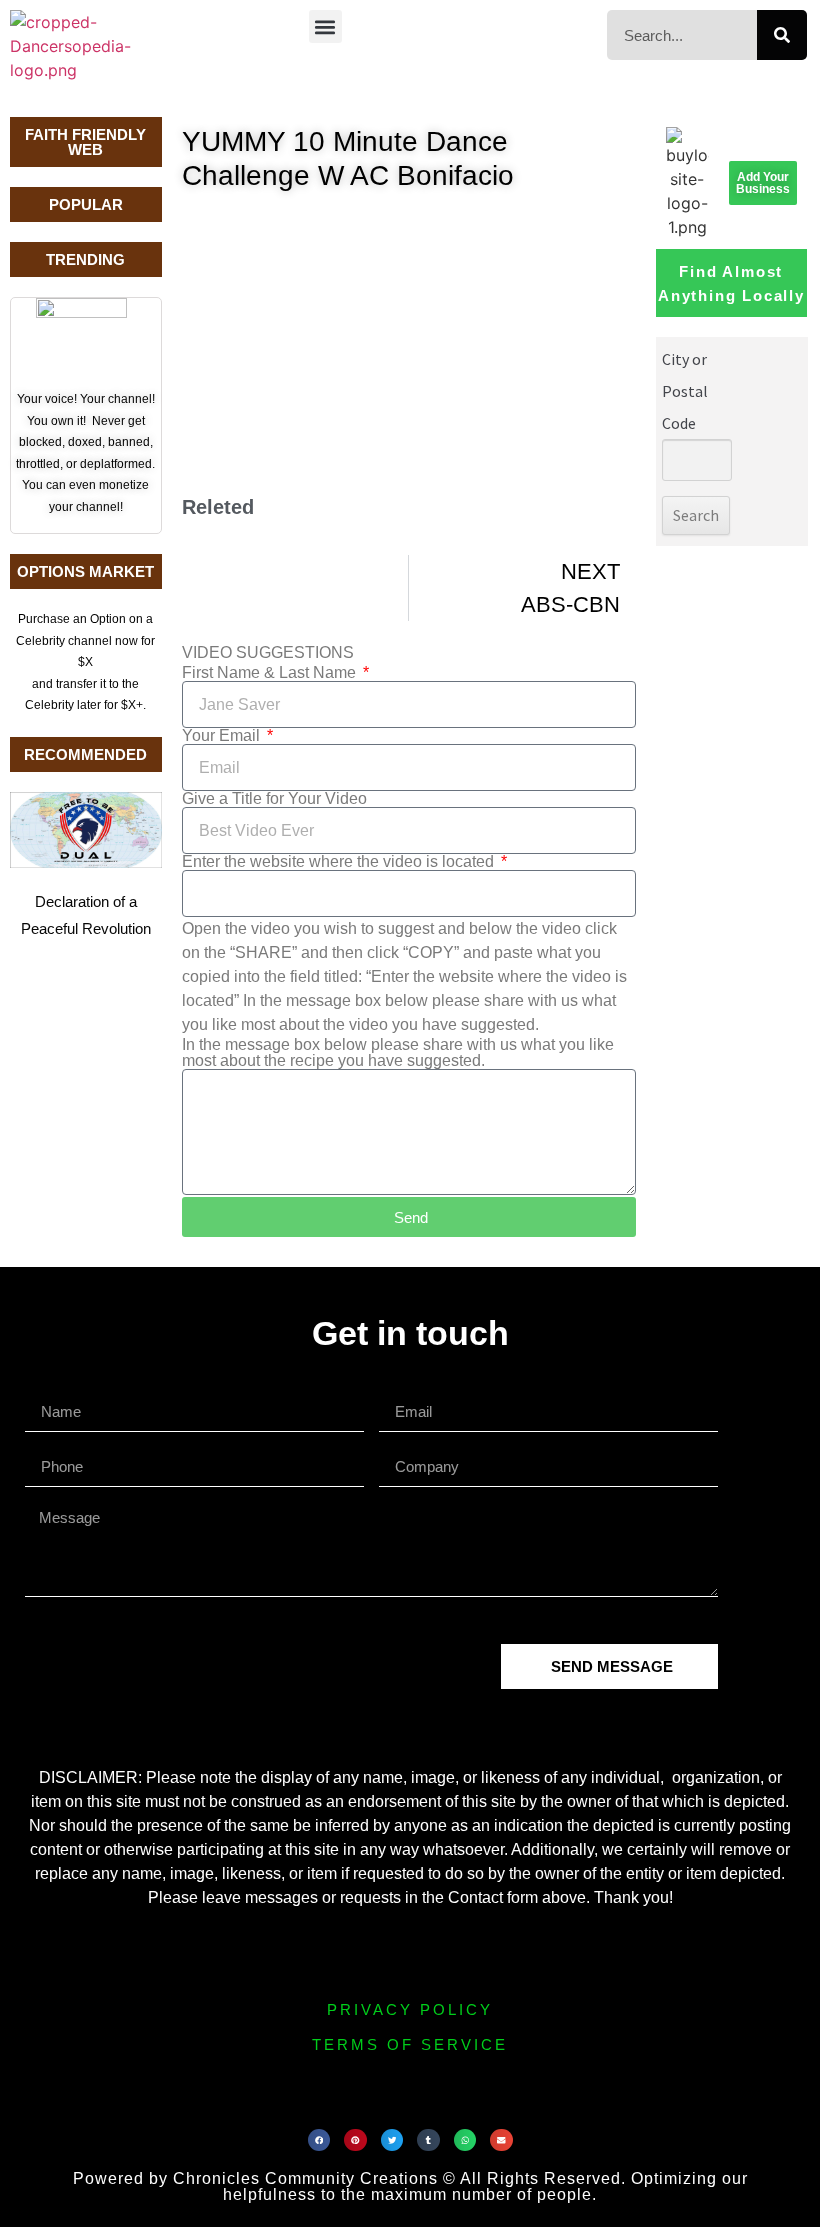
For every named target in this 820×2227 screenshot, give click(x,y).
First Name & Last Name (271, 673)
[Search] (782, 35)
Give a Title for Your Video (274, 799)
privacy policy (410, 2009)
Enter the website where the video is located (340, 862)
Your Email (223, 736)
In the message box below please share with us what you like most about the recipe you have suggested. (398, 1053)
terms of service (410, 2044)
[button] (325, 26)
